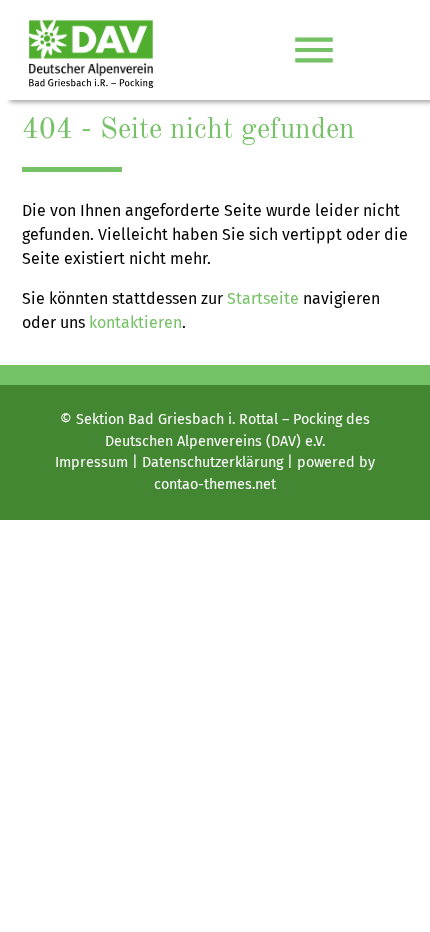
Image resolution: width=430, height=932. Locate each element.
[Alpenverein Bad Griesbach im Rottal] (91, 50)
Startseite (263, 298)
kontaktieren (135, 322)
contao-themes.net (215, 484)
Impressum (91, 462)
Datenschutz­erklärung (212, 462)
